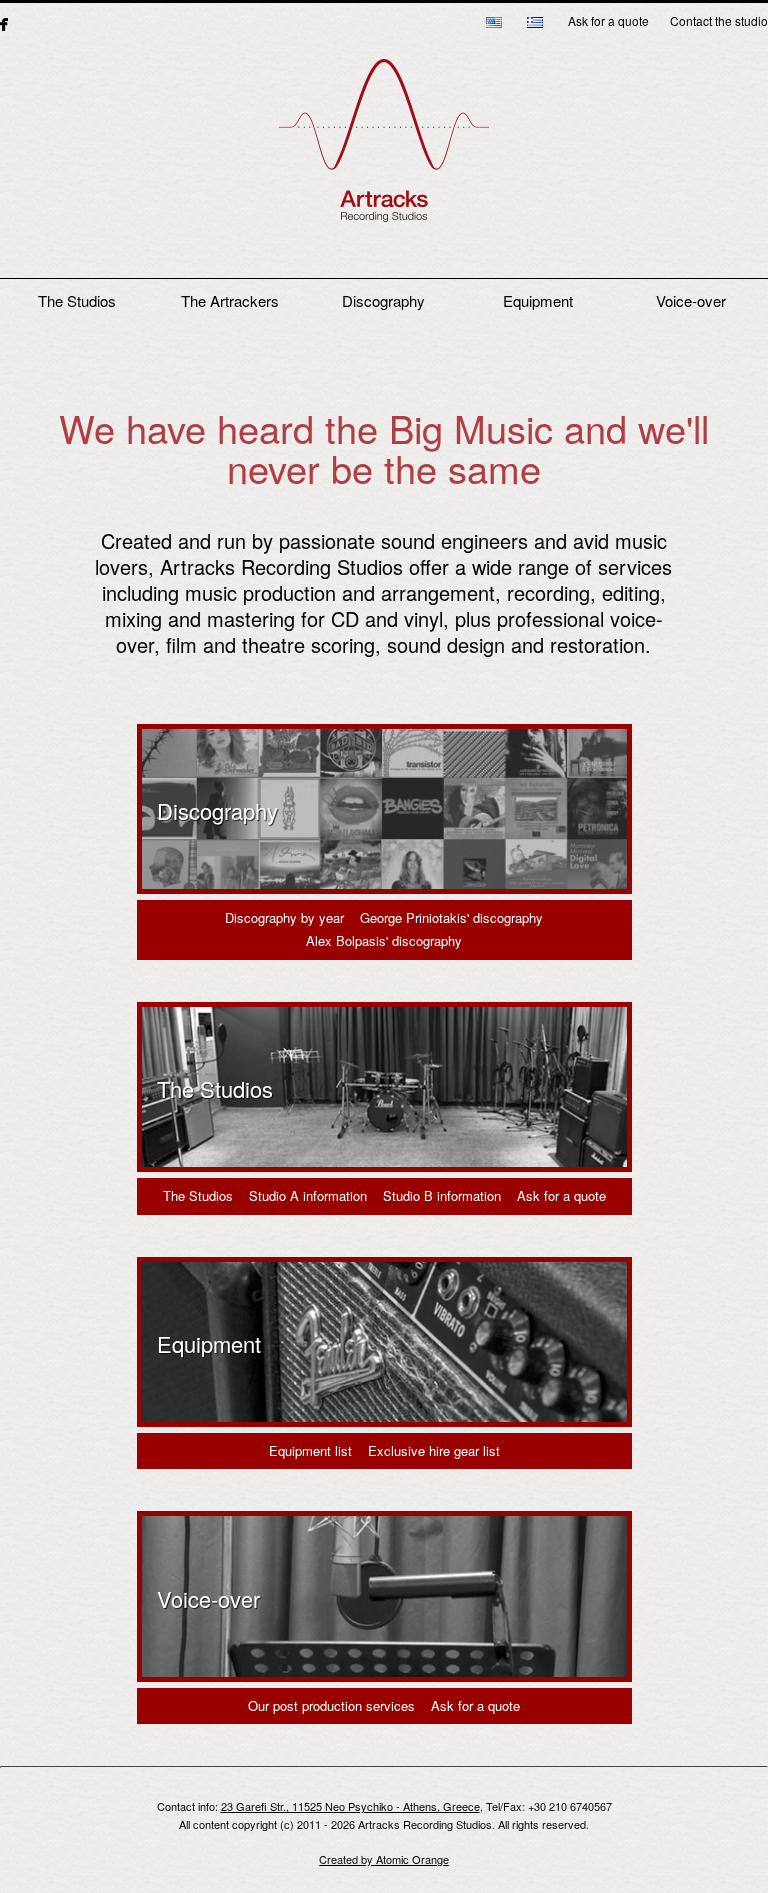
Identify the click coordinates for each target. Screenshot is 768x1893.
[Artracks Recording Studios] (384, 151)
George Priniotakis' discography (451, 917)
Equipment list (310, 1450)
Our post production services (331, 1705)
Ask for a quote (608, 20)
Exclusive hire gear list (434, 1450)
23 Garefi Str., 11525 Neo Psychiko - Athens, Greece (350, 1806)
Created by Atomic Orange (384, 1859)
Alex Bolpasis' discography (384, 940)
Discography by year (284, 917)
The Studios (77, 300)
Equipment (538, 300)
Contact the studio (719, 20)
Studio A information (308, 1195)
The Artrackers (230, 300)
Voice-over (691, 300)
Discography (383, 300)
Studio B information (442, 1195)
